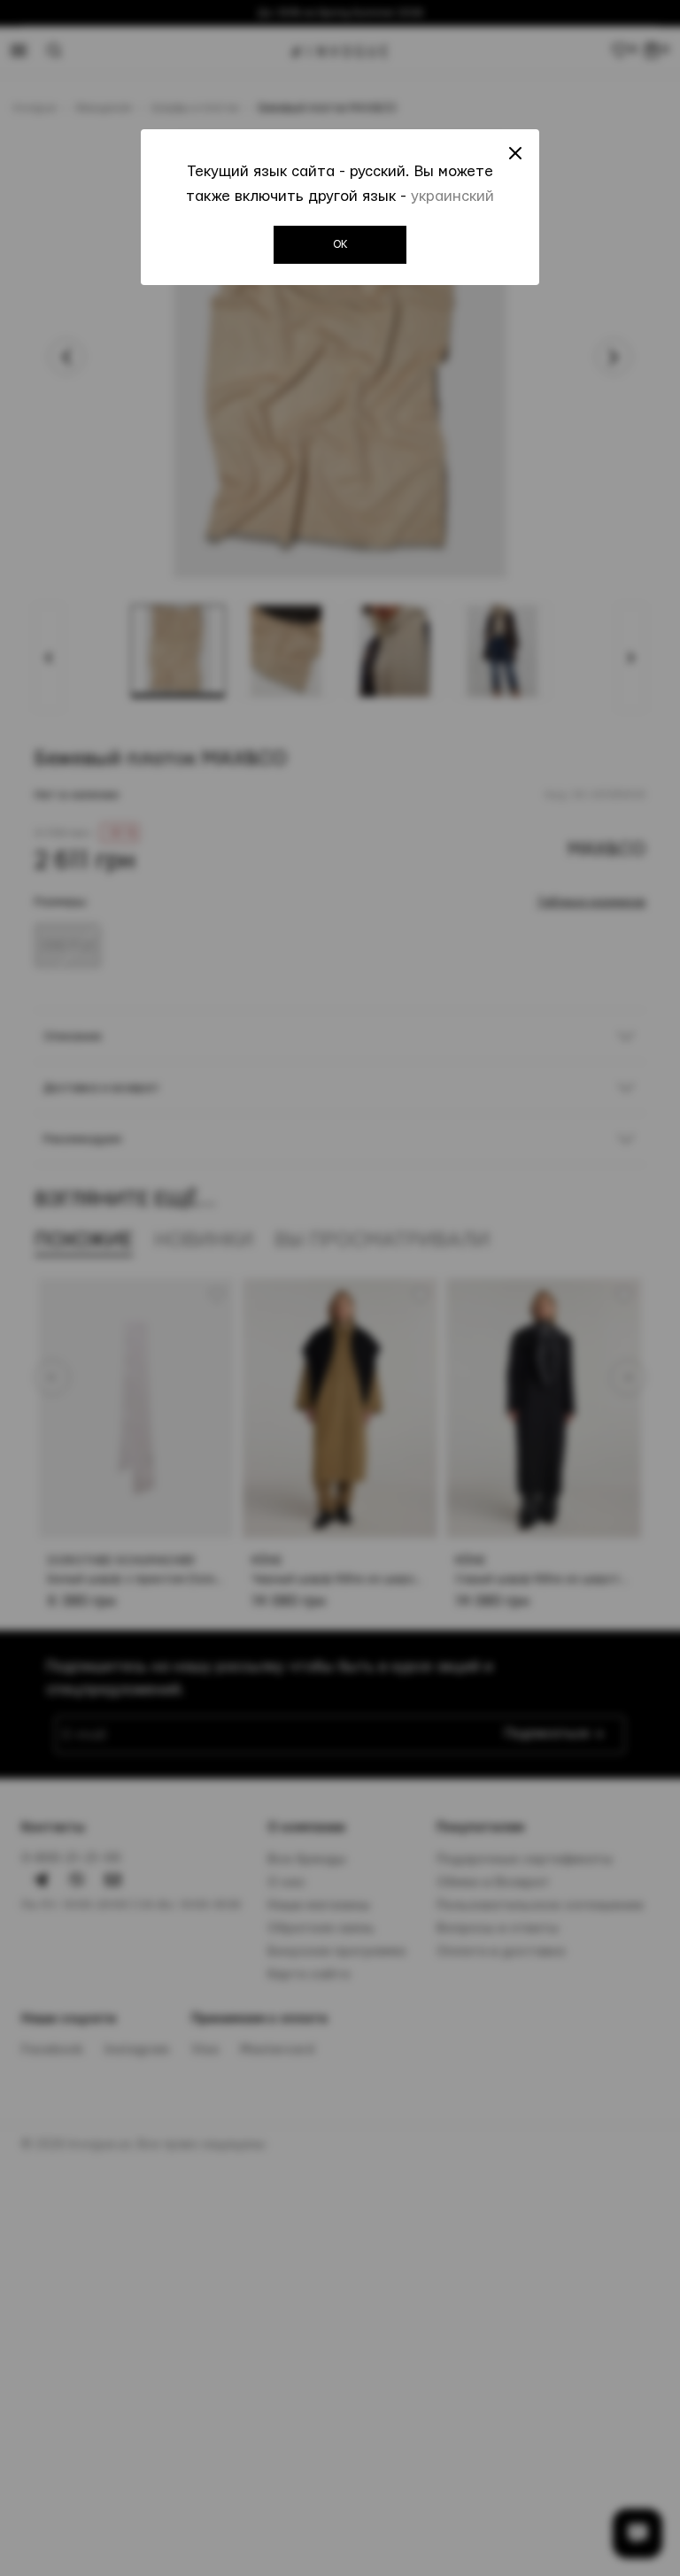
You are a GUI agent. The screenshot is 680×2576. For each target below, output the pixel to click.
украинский (452, 196)
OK (340, 244)
